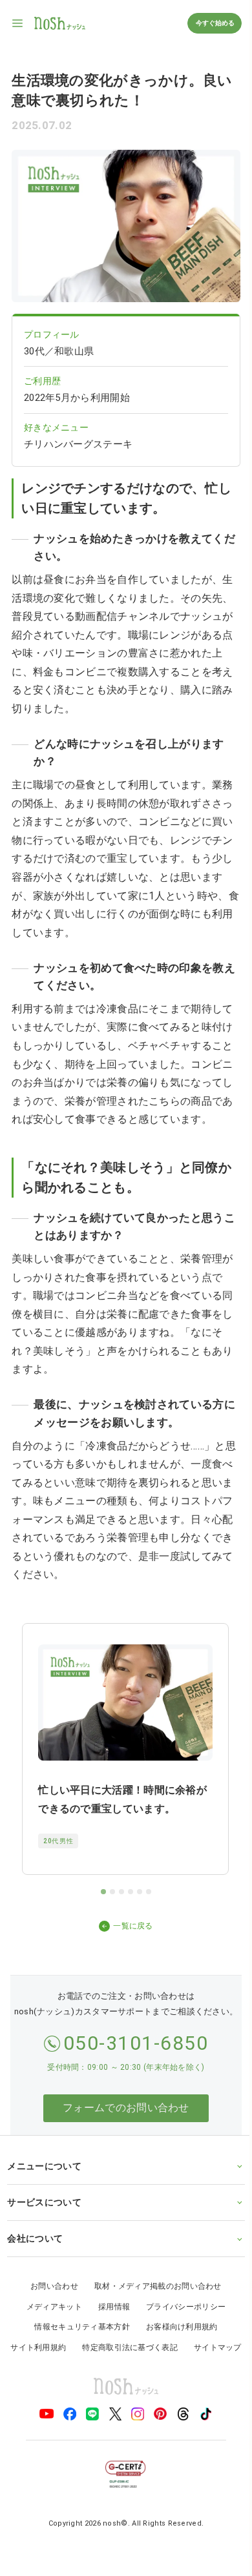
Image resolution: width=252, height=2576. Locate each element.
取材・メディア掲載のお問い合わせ (153, 2302)
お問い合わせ (50, 2302)
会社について (35, 2254)
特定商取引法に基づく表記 (157, 2364)
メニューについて (44, 2182)
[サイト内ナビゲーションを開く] (18, 23)
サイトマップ (121, 2384)
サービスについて (44, 2218)
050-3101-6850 (136, 2043)
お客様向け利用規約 (177, 2343)
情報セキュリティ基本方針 (78, 2343)
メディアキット (49, 2323)
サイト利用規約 (65, 2364)
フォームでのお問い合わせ (126, 2108)
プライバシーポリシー (181, 2323)
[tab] (103, 1892)
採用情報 (109, 2323)
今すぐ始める (215, 23)
